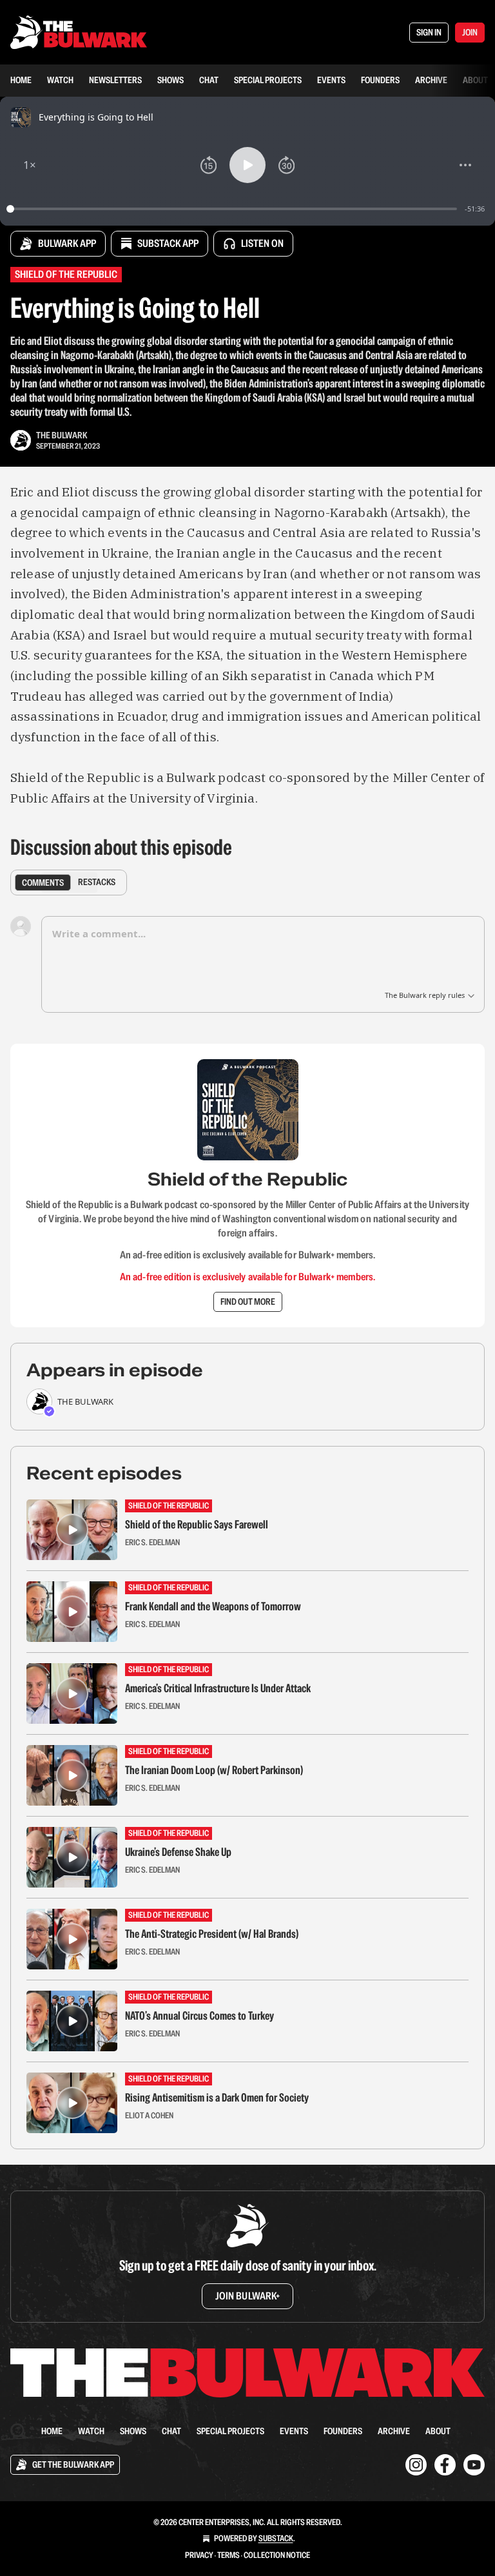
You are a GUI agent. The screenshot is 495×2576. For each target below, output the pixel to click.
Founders (380, 80)
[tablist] (69, 883)
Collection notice (277, 2555)
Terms (228, 2555)
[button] (30, 165)
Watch (60, 80)
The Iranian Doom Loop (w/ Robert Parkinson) (214, 1770)
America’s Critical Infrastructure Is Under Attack (218, 1688)
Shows (170, 80)
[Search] (18, 2431)
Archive (431, 80)
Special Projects (268, 80)
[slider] (234, 209)
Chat (209, 80)
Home (21, 80)
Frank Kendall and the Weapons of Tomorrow (213, 1606)
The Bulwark (62, 435)
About (475, 80)
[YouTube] (474, 2465)
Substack (276, 2538)
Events (331, 80)
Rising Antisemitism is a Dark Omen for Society (217, 2098)
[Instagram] (416, 2465)
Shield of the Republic (66, 274)
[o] (72, 1530)
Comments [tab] (43, 882)
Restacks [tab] (97, 882)
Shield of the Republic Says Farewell (197, 1525)
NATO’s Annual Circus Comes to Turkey (199, 2016)
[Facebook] (445, 2465)
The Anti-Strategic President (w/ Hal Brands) (212, 1934)
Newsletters (115, 80)
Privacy (199, 2555)
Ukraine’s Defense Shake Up (178, 1852)
